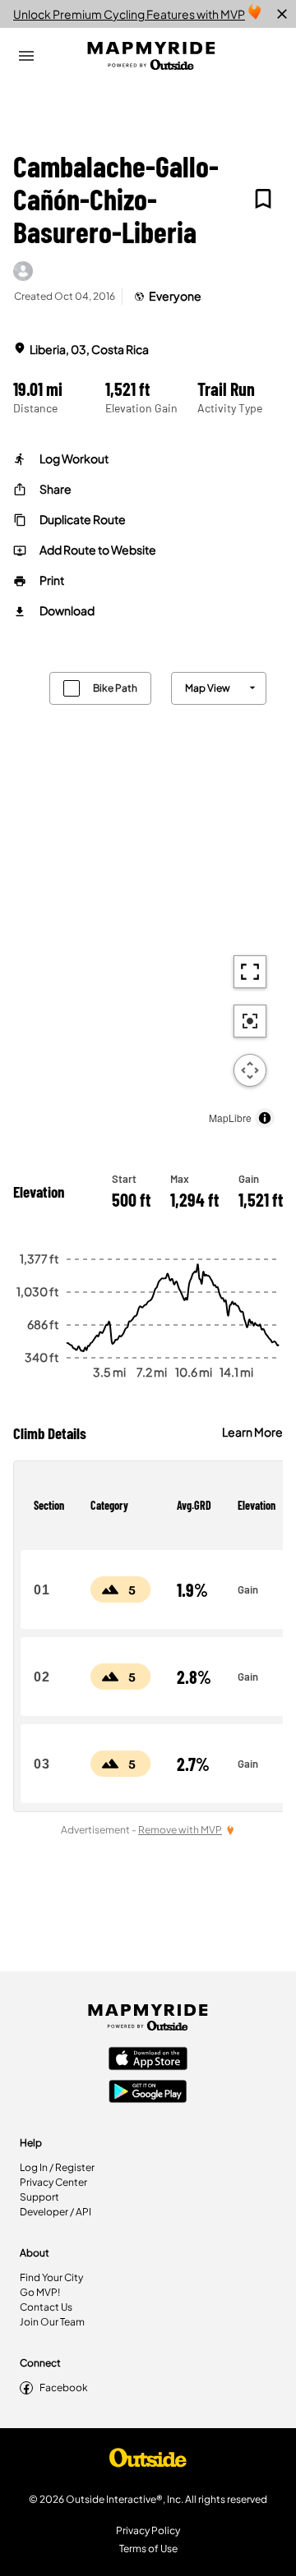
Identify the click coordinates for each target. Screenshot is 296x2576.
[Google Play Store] (148, 2093)
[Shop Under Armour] (148, 2462)
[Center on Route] (250, 1021)
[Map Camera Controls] (250, 1070)
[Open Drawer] (26, 56)
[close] (282, 14)
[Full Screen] (250, 972)
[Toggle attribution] (265, 1118)
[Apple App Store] (148, 2060)
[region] (148, 896)
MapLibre (230, 1118)
